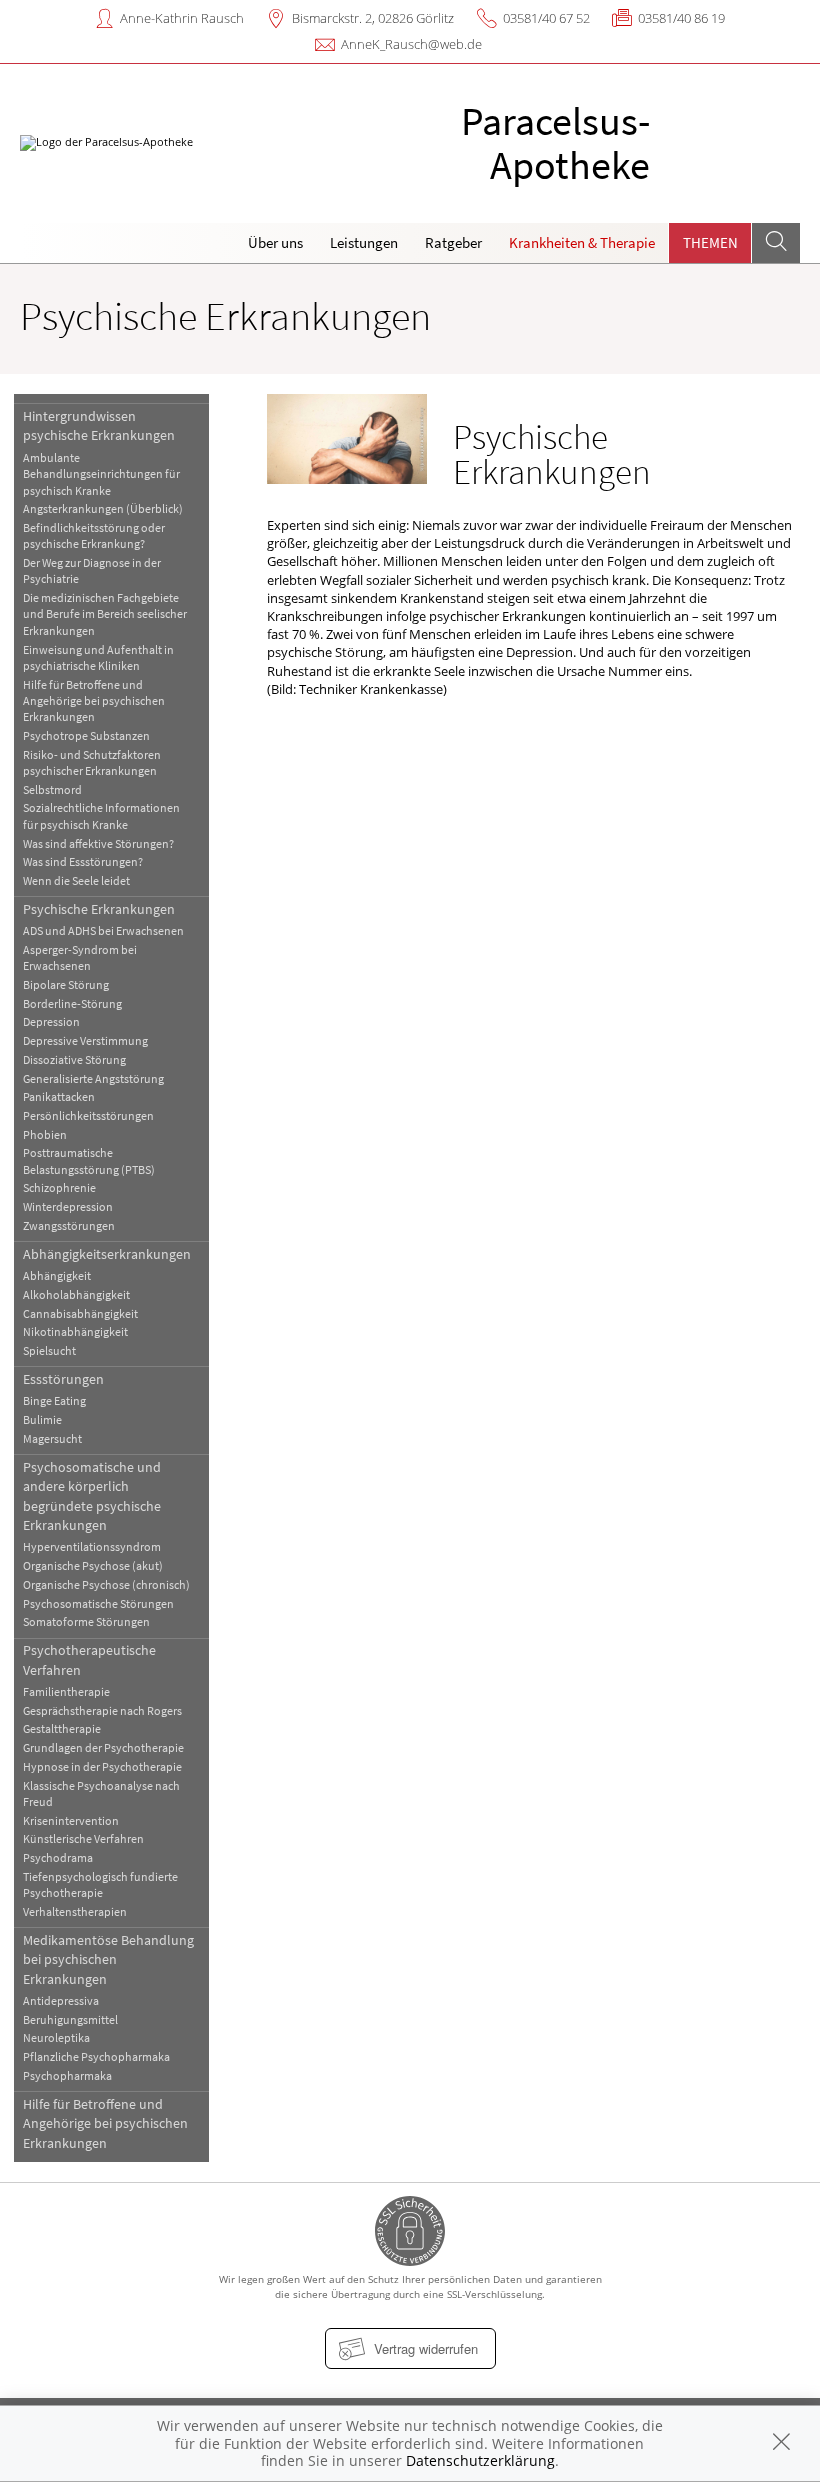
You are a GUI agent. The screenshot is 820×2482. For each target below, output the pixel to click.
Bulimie (42, 1419)
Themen (710, 242)
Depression (51, 1021)
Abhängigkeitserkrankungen (107, 1254)
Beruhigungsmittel (70, 2019)
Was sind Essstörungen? (83, 861)
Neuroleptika (56, 2037)
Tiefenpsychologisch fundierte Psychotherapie (100, 1884)
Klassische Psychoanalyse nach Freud (101, 1793)
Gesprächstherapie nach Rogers (102, 1710)
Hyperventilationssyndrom (92, 1546)
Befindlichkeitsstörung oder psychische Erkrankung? (94, 535)
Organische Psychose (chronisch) (106, 1584)
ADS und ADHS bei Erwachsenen (103, 930)
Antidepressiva (61, 2000)
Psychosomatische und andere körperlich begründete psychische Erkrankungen (92, 1496)
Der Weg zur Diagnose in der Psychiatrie (92, 570)
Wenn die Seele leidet (76, 880)
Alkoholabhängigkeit (76, 1294)
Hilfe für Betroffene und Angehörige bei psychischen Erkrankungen (94, 701)
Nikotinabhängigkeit (75, 1331)
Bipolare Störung (66, 984)
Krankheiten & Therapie (582, 242)
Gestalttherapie (62, 1728)
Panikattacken (59, 1096)
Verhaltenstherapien (75, 1911)
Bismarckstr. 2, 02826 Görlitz (373, 18)
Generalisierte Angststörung (93, 1078)
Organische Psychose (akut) (93, 1565)
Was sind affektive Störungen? (98, 843)
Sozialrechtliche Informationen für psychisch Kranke (101, 815)
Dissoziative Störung (74, 1059)
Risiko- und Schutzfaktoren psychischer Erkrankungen (92, 762)
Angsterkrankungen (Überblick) (103, 508)
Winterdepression (68, 1206)
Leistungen (364, 242)
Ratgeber (453, 242)
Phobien (45, 1134)
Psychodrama (58, 1857)
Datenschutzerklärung (480, 2460)
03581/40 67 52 (546, 18)
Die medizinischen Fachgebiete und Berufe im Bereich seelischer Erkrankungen (105, 614)
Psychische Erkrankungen (99, 909)
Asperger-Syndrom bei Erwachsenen (80, 957)
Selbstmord (52, 789)
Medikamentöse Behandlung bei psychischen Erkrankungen (108, 1959)
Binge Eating (54, 1400)
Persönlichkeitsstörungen (88, 1115)
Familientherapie (66, 1691)
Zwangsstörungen (69, 1225)
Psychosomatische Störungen (98, 1603)
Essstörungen (63, 1379)
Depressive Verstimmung (85, 1040)
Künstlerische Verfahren (83, 1838)
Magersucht (52, 1438)
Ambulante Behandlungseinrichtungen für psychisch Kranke (101, 474)
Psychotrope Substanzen (86, 735)
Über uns (275, 242)
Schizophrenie (59, 1187)
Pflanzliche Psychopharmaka (96, 2056)
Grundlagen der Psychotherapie (103, 1747)
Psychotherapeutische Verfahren (89, 1659)
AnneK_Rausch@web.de (411, 44)
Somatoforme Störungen (86, 1621)
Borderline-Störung (72, 1003)
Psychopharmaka (67, 2075)
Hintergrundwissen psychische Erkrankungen (99, 425)
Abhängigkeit (57, 1275)
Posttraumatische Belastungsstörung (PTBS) (89, 1160)
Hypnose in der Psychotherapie (102, 1766)
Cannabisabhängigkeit (80, 1313)
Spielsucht (49, 1350)
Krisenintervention (71, 1820)
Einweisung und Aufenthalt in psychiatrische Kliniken (98, 657)
